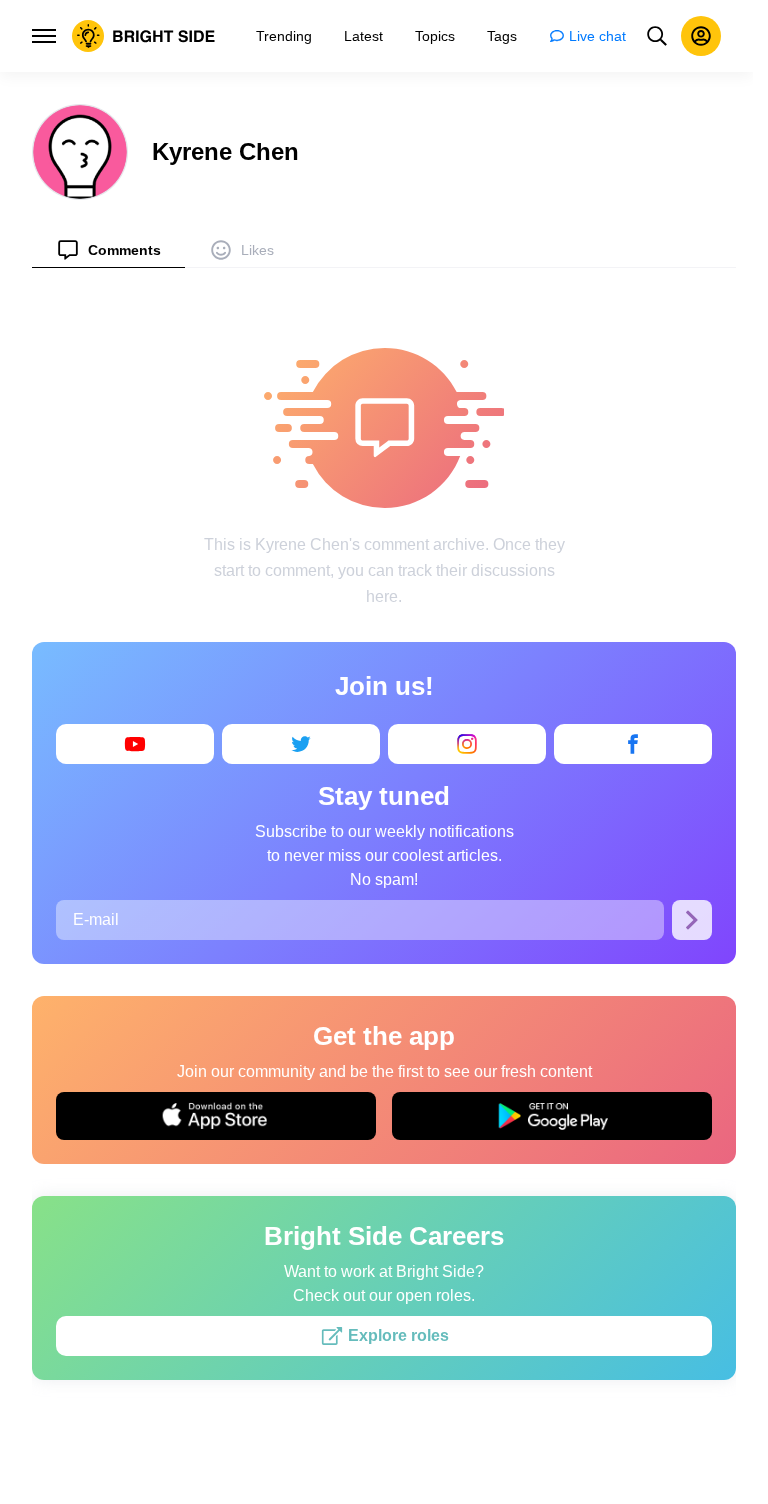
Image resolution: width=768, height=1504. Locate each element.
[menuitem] (108, 249)
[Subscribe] (692, 920)
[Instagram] (467, 744)
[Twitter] (301, 744)
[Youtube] (135, 744)
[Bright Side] (144, 36)
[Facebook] (633, 744)
